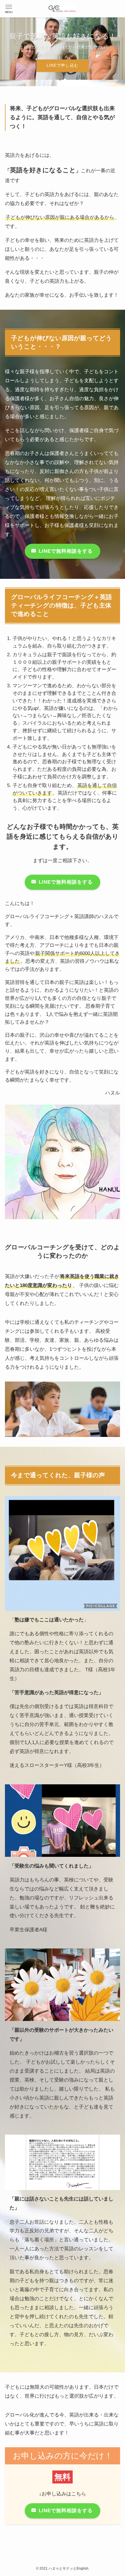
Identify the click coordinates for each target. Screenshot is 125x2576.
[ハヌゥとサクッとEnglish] (63, 9)
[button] (9, 9)
